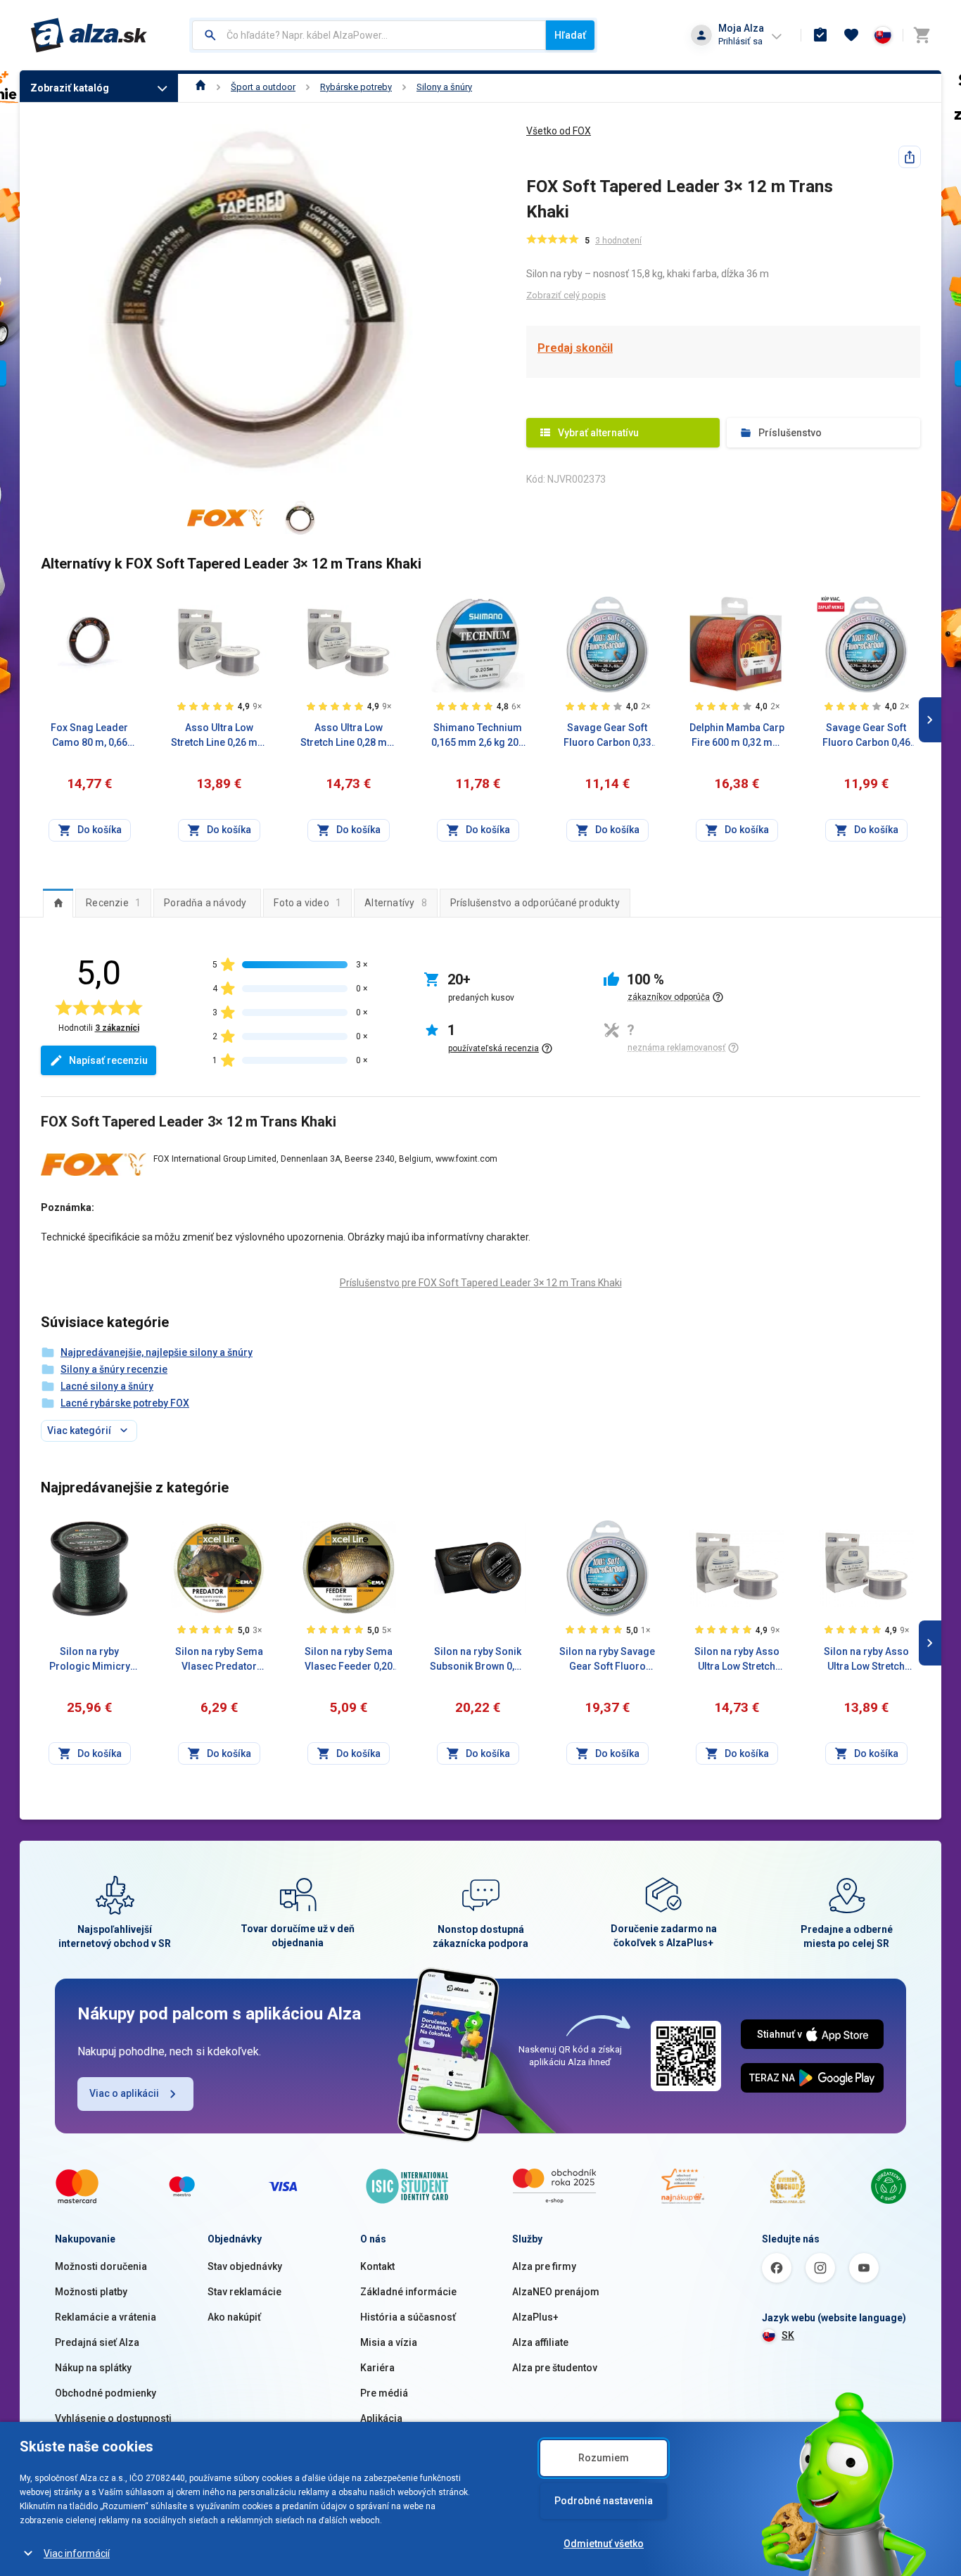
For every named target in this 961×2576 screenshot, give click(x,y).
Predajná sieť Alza (97, 2342)
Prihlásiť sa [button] (740, 41)
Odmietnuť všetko (604, 2544)
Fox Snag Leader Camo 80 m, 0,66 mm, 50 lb (89, 736)
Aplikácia (381, 2418)
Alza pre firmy (544, 2266)
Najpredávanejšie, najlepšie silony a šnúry (157, 1352)
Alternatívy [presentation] (396, 903)
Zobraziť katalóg (70, 88)
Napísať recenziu (108, 1060)
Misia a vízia (389, 2342)
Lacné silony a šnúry (107, 1386)
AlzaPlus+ (535, 2317)
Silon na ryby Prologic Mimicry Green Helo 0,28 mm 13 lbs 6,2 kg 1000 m (90, 1660)
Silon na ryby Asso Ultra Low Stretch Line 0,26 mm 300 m (866, 1660)
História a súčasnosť (408, 2317)
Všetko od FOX (559, 131)
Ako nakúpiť (234, 2317)
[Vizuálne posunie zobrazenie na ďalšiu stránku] (930, 720)
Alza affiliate (540, 2342)
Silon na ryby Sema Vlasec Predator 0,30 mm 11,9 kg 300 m (219, 1660)
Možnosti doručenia (101, 2266)
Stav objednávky (245, 2266)
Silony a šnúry (444, 87)
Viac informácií (77, 2553)
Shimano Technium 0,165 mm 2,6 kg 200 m (478, 736)
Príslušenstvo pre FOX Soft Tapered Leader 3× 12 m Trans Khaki (481, 1283)
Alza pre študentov (555, 2368)
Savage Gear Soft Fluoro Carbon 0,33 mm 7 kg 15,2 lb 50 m (607, 736)
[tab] (58, 903)
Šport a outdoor (263, 87)
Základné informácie (408, 2292)
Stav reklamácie (244, 2292)
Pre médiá (384, 2393)
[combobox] (369, 35)
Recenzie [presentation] (113, 903)
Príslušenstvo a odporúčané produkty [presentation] (535, 903)
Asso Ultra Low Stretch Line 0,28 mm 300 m (348, 736)
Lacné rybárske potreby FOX (125, 1403)
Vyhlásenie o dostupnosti (113, 2418)
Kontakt (377, 2266)
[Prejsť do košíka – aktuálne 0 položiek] (922, 35)
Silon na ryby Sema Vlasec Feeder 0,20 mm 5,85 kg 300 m (349, 1660)
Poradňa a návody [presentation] (205, 903)
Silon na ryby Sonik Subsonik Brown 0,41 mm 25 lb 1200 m (478, 1660)
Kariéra (377, 2368)
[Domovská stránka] (201, 87)
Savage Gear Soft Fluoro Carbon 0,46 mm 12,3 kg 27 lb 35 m (866, 736)
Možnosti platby (91, 2292)
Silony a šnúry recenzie (114, 1369)
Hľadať (570, 35)
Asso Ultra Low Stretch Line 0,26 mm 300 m (219, 736)
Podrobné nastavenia (604, 2501)
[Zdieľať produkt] (910, 157)
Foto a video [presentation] (307, 903)
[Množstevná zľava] (831, 604)
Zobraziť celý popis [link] (566, 295)
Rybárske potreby (356, 87)
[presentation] (58, 903)
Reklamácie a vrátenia (106, 2317)
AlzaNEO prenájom (556, 2292)
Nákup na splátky (93, 2368)
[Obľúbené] (851, 35)
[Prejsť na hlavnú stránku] (89, 35)
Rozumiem (604, 2458)
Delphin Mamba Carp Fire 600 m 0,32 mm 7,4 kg (737, 736)
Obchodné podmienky (106, 2393)
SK (788, 2335)
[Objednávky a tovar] (820, 35)
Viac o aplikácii (124, 2093)
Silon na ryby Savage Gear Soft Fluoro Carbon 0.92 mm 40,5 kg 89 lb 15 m (607, 1660)
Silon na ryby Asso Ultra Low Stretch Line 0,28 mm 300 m (737, 1660)
